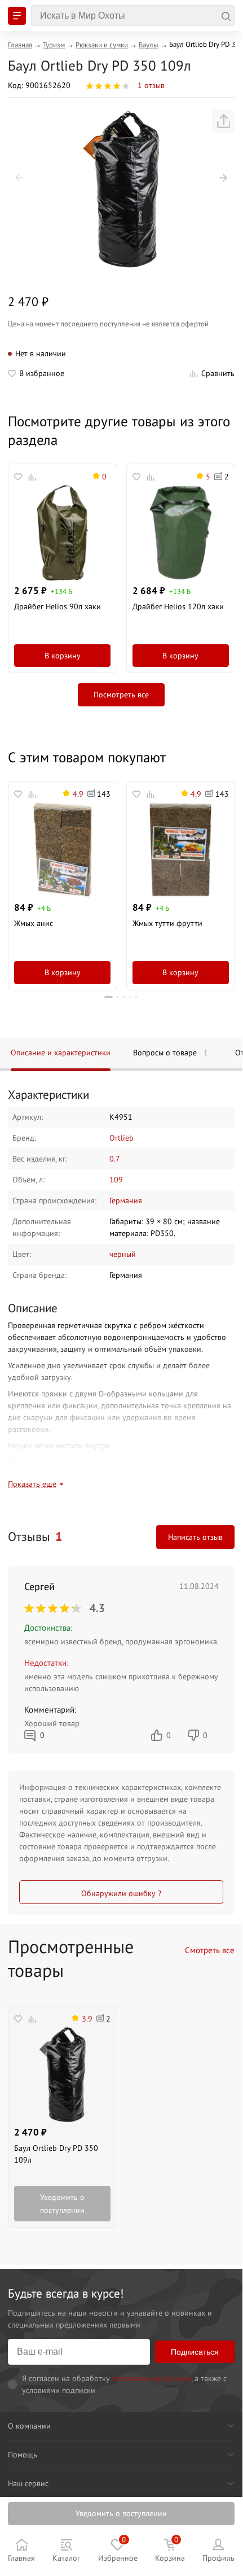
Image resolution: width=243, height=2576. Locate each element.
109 (116, 1180)
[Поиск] (133, 16)
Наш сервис (28, 2483)
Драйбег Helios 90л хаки (58, 606)
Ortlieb (121, 1138)
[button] (19, 178)
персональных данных (152, 2378)
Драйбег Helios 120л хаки (178, 606)
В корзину (63, 656)
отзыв (151, 85)
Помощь (23, 2455)
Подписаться (195, 2352)
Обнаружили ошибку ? (121, 1893)
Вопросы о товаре (171, 1053)
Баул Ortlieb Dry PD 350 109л (56, 2154)
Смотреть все (210, 1950)
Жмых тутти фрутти (167, 923)
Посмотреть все (121, 695)
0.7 (115, 1159)
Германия (126, 1200)
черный (123, 1254)
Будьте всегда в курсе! (66, 2293)
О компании (29, 2426)
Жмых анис (34, 923)
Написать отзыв (195, 1537)
